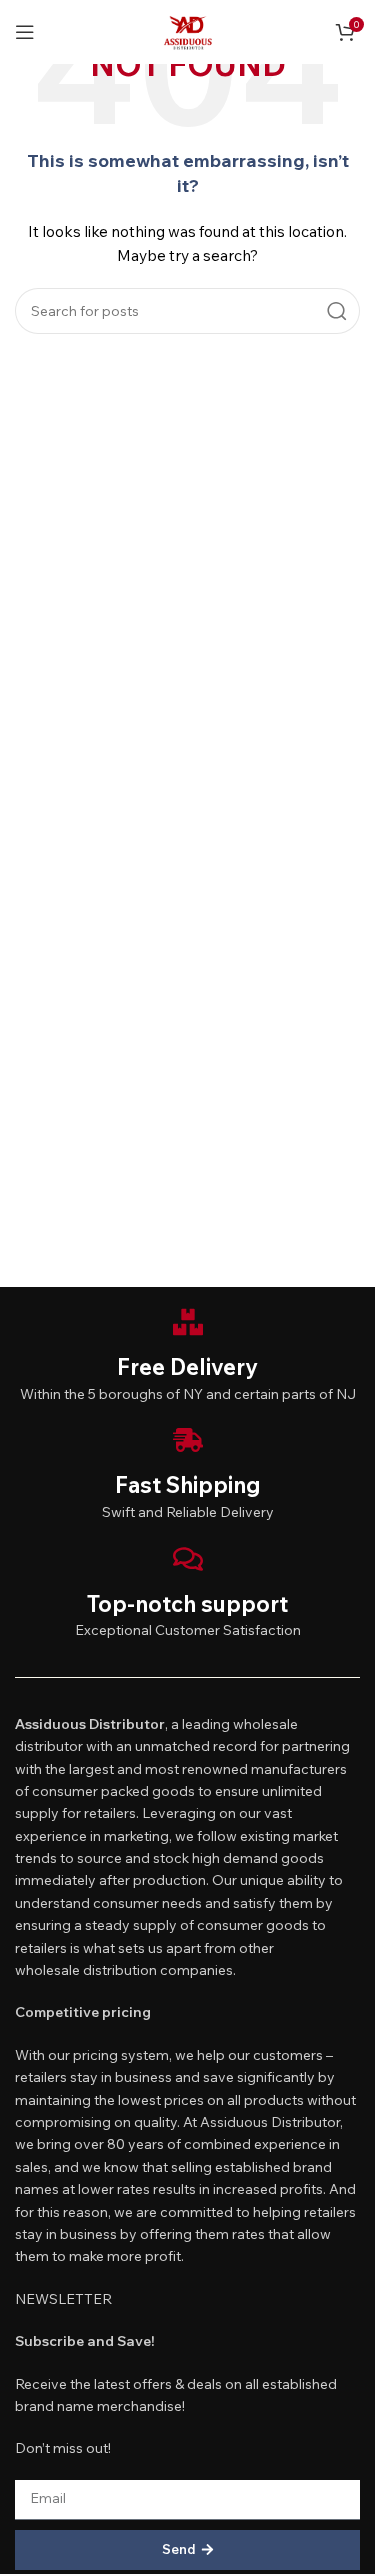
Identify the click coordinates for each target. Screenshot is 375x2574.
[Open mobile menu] (25, 32)
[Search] (337, 311)
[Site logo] (188, 30)
